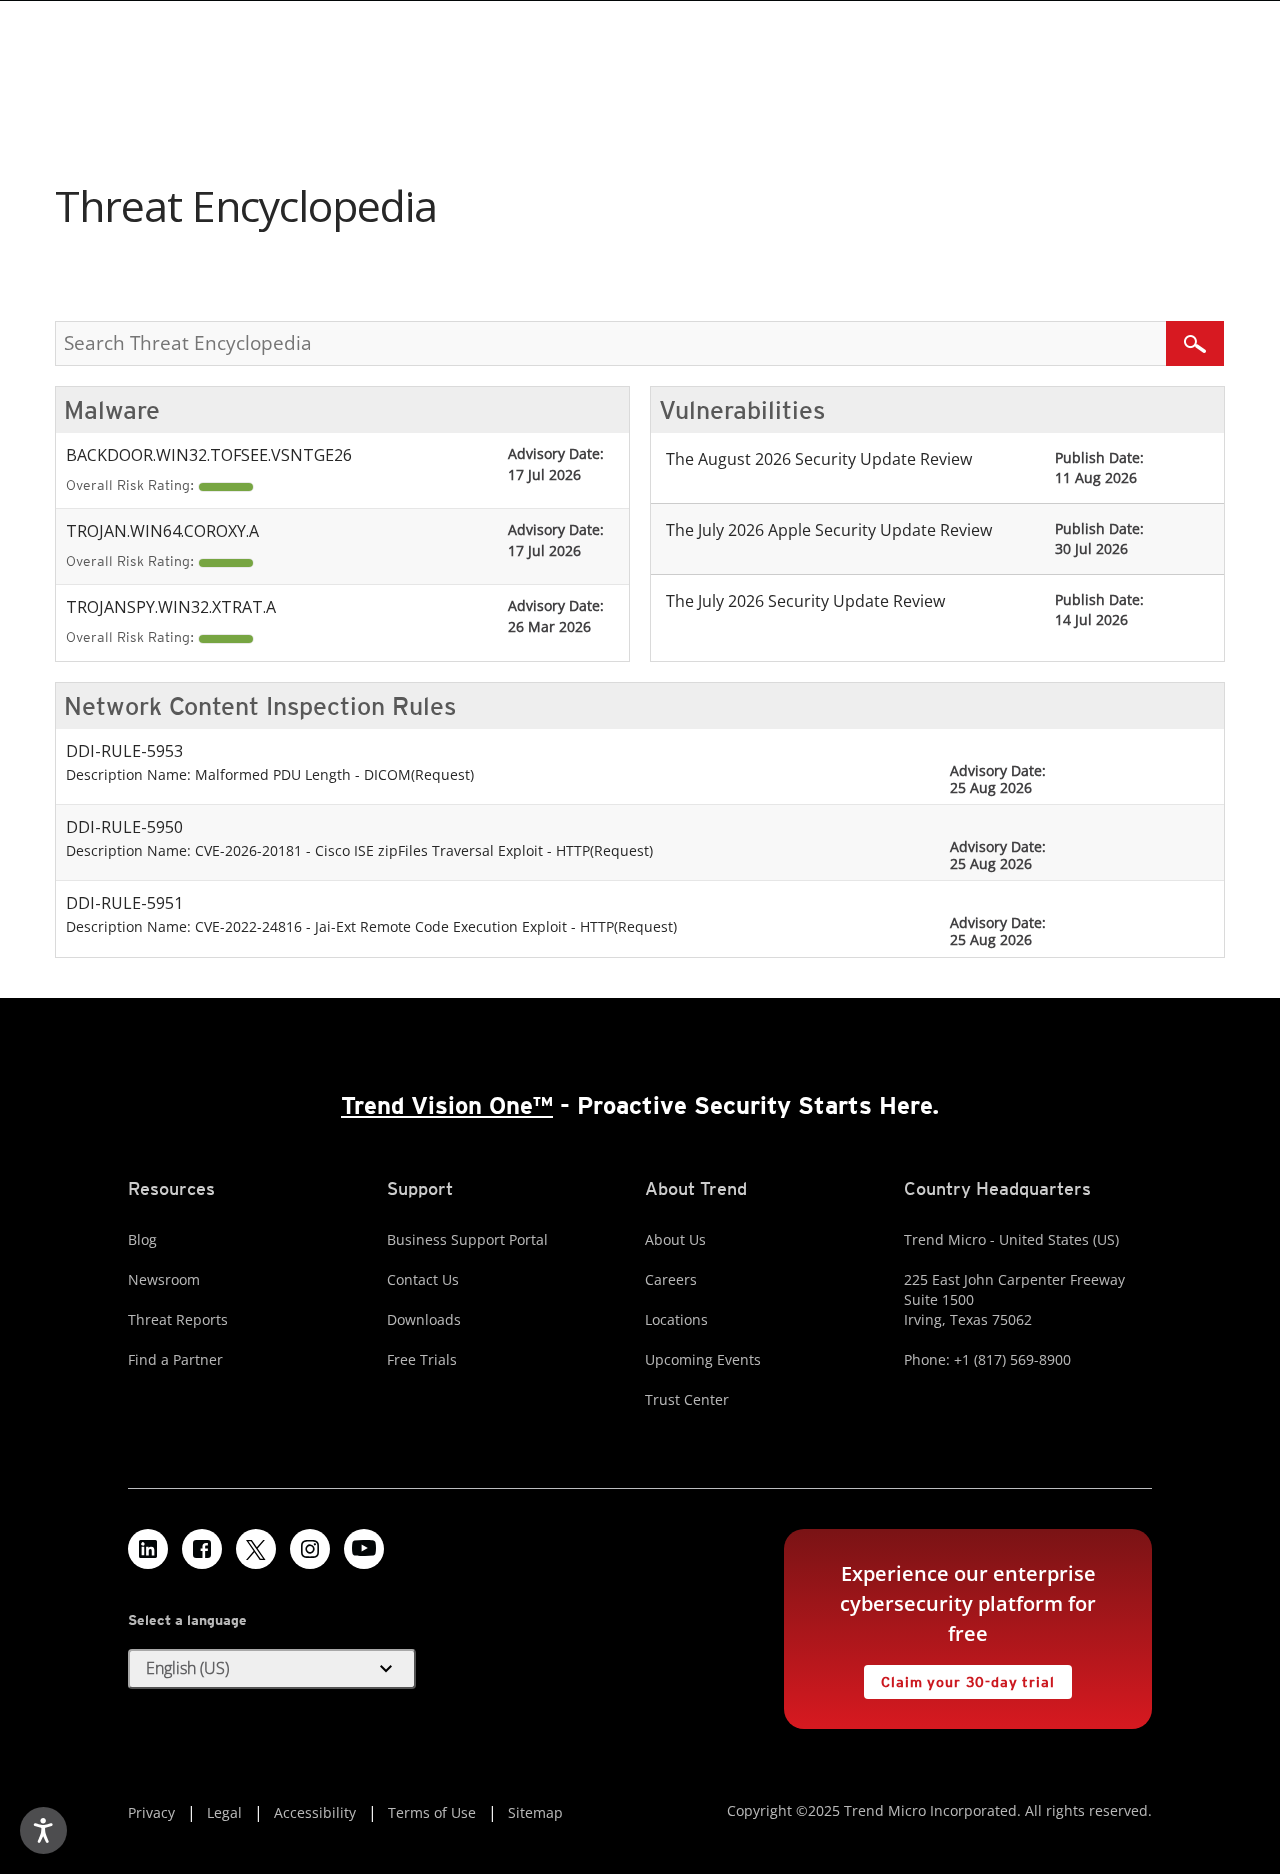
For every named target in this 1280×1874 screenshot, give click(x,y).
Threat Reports (178, 1319)
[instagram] (310, 1549)
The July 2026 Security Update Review (805, 601)
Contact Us (423, 1279)
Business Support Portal (467, 1239)
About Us (675, 1239)
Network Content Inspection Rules (260, 706)
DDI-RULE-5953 (124, 751)
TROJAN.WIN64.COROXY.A (162, 531)
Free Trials (422, 1359)
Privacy (151, 1812)
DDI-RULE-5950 (124, 827)
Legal (224, 1812)
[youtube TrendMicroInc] (364, 1549)
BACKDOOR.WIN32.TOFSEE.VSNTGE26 (209, 455)
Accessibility (315, 1812)
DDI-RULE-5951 (124, 903)
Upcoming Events (703, 1359)
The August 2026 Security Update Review (819, 459)
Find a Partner (175, 1359)
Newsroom (164, 1279)
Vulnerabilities (742, 410)
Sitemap (535, 1812)
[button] (272, 1669)
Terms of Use (432, 1812)
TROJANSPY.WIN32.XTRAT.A (171, 607)
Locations (676, 1319)
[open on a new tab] (256, 1549)
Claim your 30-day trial (959, 1677)
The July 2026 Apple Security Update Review (829, 530)
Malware (112, 410)
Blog (142, 1239)
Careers (671, 1279)
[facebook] (202, 1549)
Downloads (424, 1319)
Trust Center (687, 1399)
